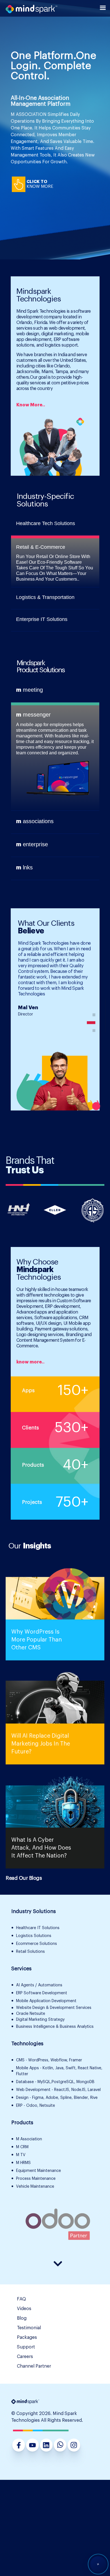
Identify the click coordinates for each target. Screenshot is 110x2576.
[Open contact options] (98, 2563)
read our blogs (24, 1878)
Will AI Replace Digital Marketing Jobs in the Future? (41, 1744)
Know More (40, 187)
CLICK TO (37, 182)
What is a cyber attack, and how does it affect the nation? (41, 1848)
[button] (94, 1015)
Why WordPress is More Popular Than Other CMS (37, 1640)
